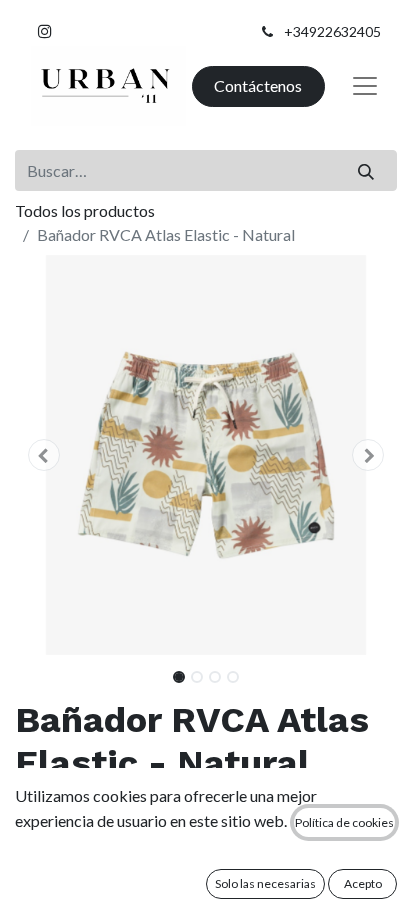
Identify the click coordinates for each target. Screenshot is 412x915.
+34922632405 (332, 31)
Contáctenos (258, 85)
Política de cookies (344, 822)
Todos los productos (85, 210)
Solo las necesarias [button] (265, 883)
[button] (43, 455)
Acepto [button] (363, 883)
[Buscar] (366, 170)
